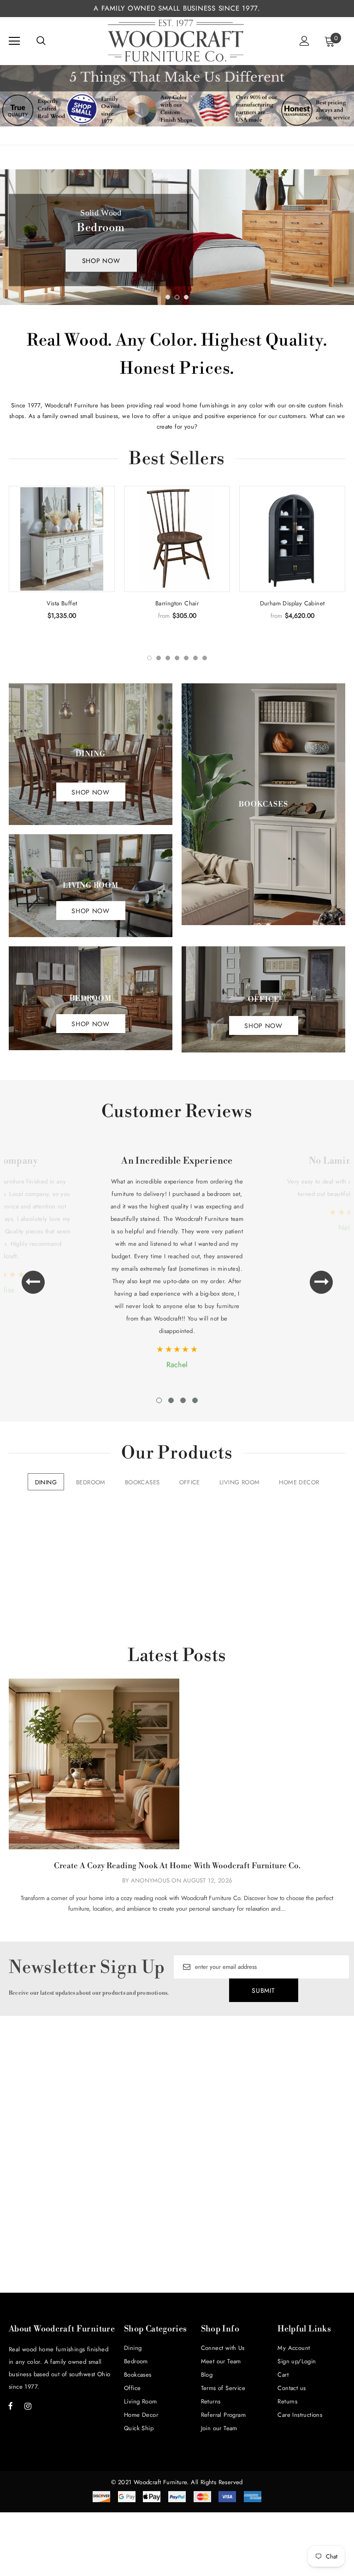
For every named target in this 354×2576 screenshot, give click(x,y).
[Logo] (176, 41)
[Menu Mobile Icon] (14, 41)
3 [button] (186, 297)
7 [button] (205, 658)
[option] (177, 237)
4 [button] (177, 658)
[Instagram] (28, 2406)
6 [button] (195, 658)
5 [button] (186, 658)
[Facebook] (11, 2406)
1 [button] (168, 297)
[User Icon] (304, 41)
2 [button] (177, 297)
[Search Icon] (41, 41)
